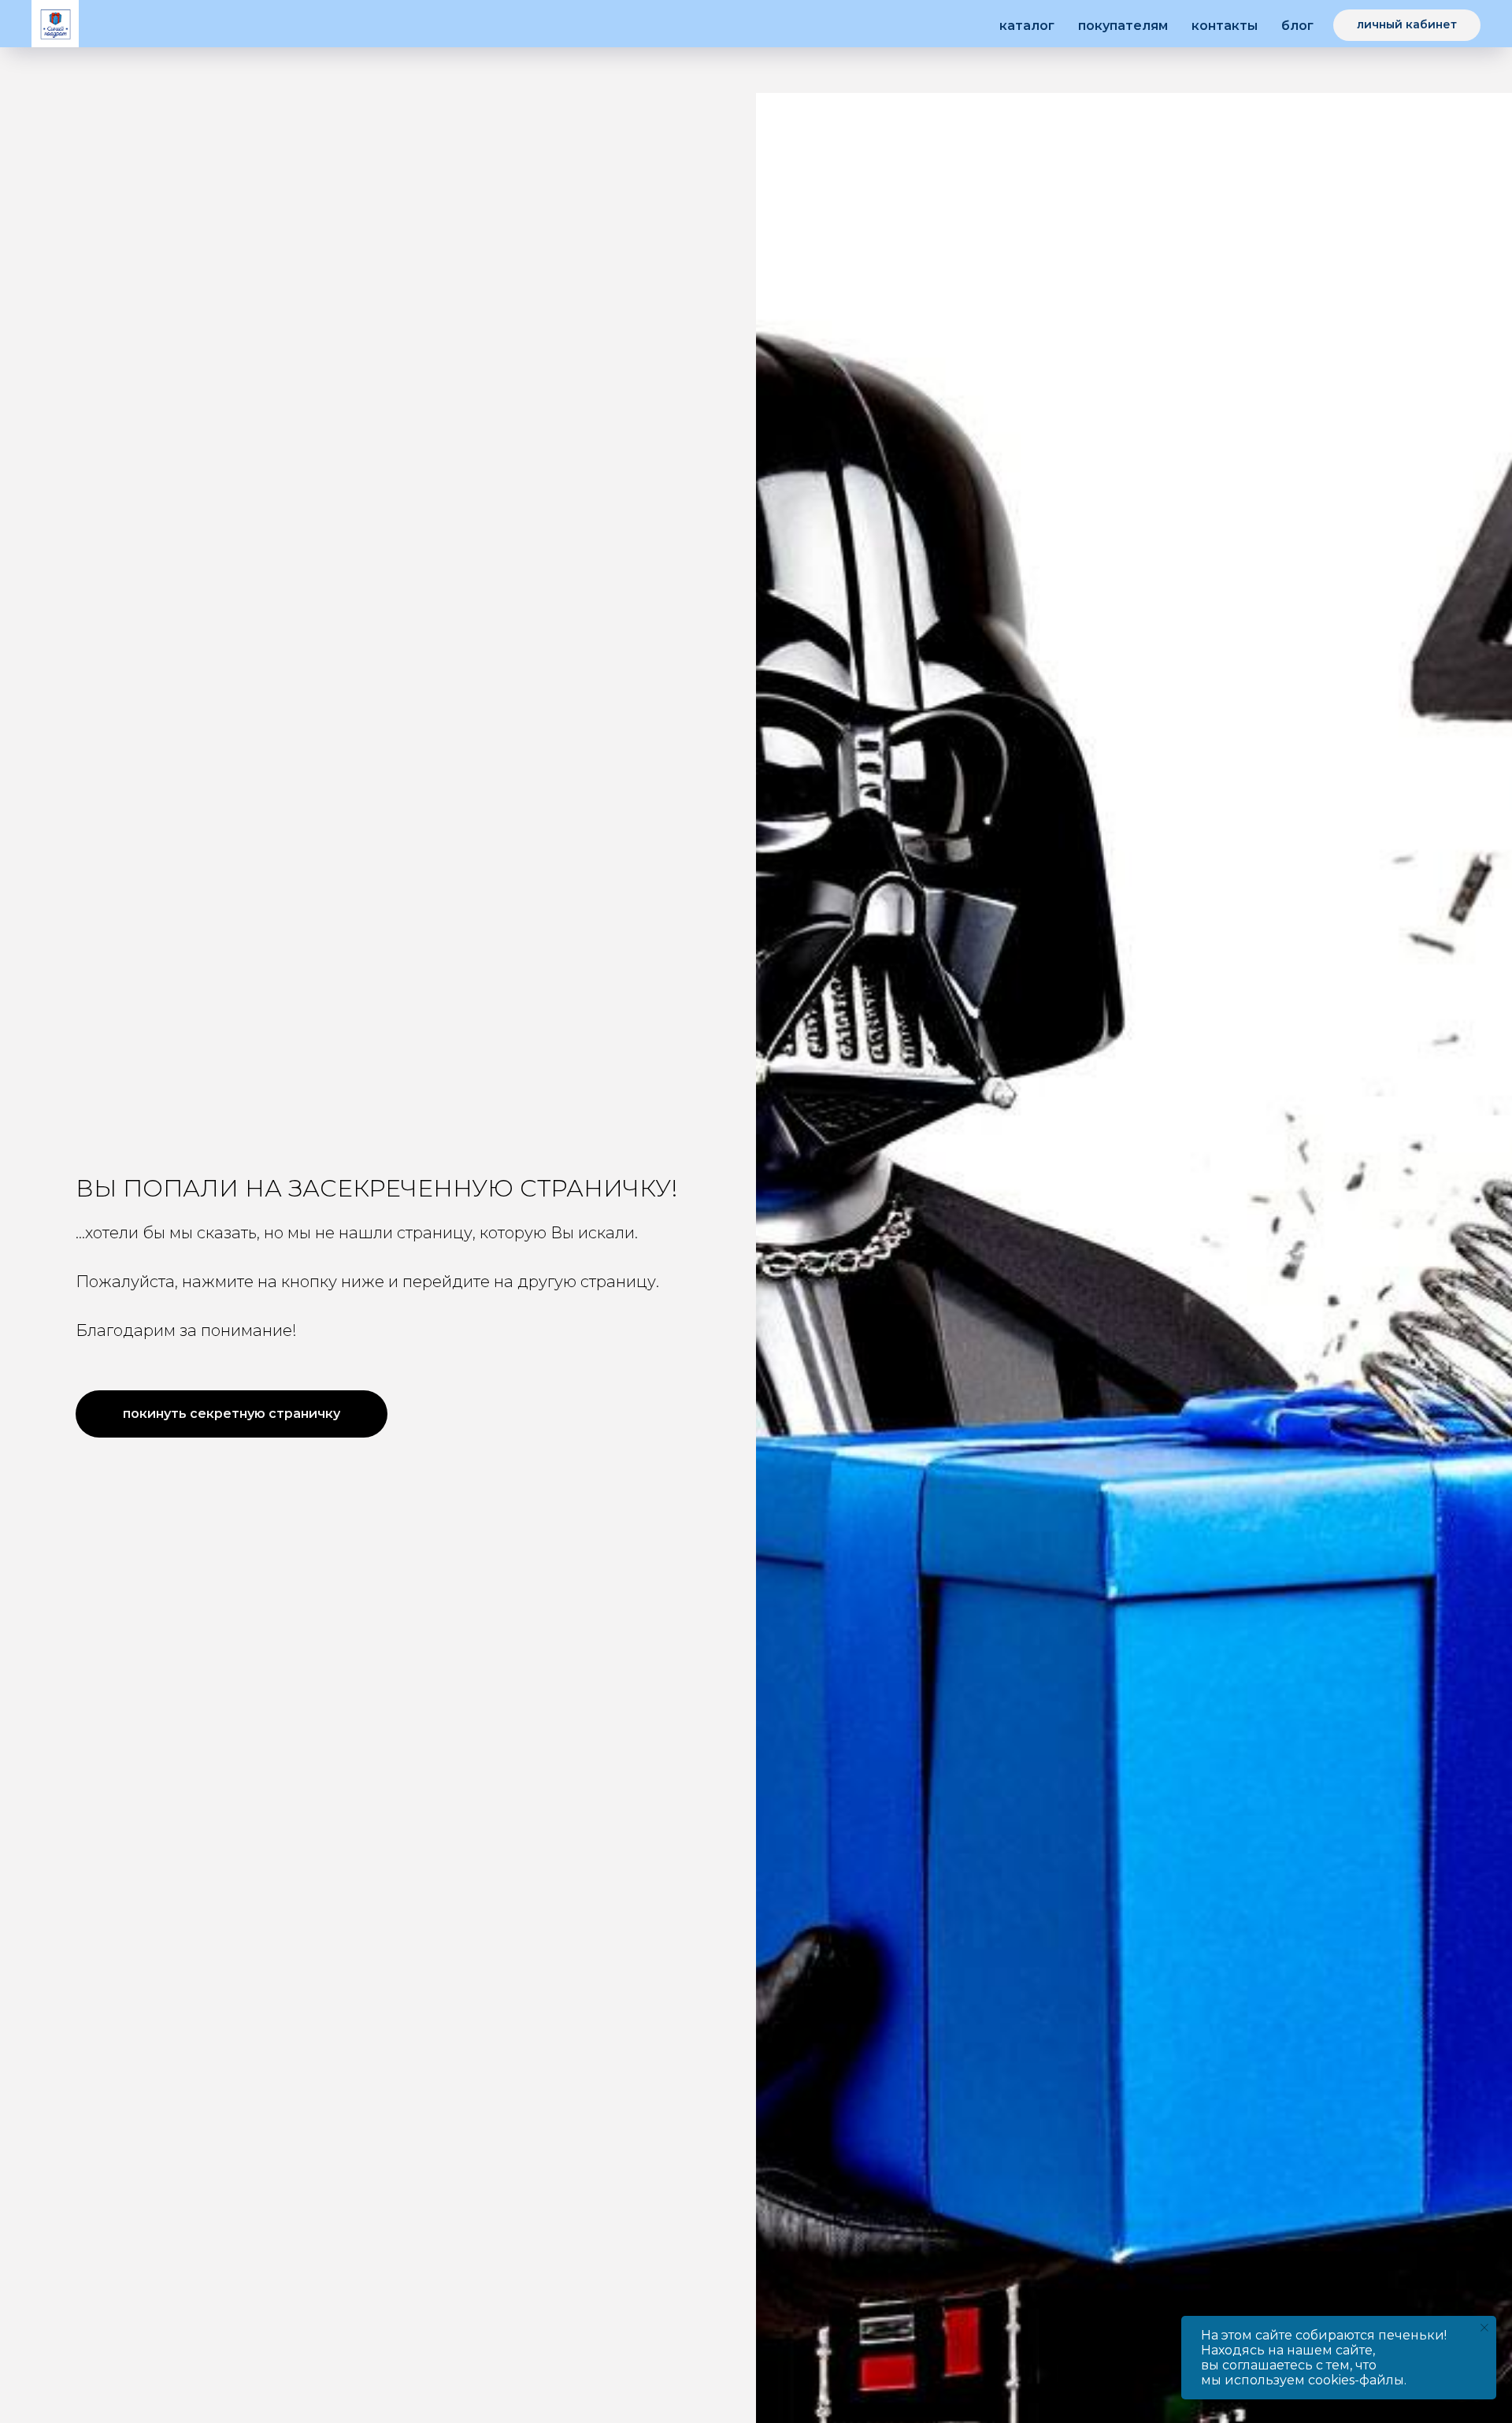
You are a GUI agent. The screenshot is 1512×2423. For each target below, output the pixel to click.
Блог (1297, 26)
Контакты (1225, 26)
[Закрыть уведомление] (1484, 2328)
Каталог (1027, 26)
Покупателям (1123, 26)
